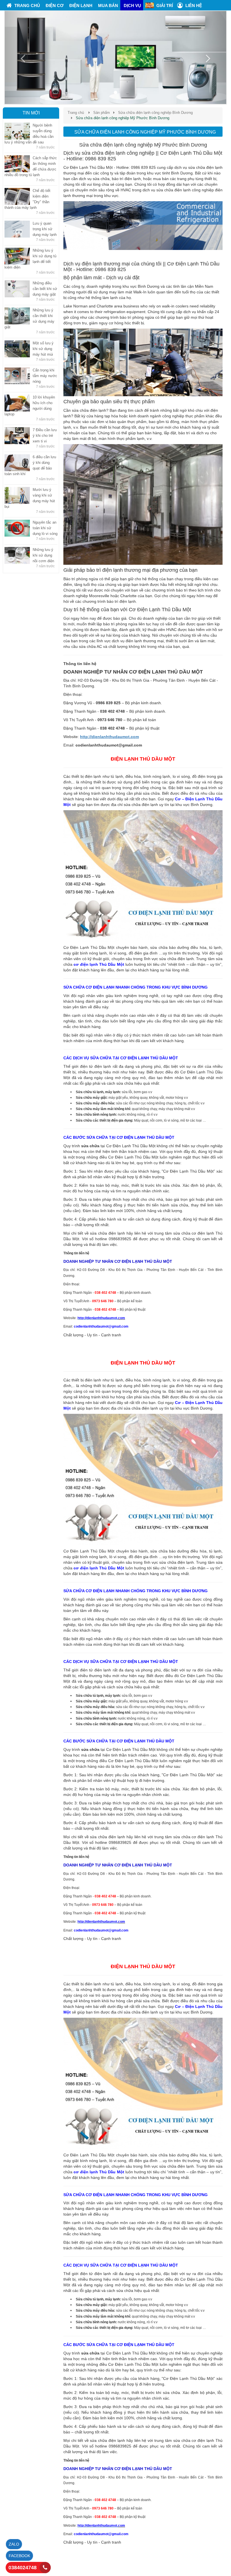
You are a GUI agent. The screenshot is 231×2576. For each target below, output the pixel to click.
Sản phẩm (102, 113)
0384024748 (23, 2568)
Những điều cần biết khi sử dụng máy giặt (45, 289)
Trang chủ (76, 113)
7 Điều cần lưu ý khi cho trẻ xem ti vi (45, 436)
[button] (21, 57)
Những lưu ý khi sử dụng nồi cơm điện (43, 555)
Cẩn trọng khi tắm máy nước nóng (45, 376)
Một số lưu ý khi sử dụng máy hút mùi (43, 349)
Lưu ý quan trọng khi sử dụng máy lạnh (45, 229)
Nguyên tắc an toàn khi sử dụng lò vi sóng (45, 528)
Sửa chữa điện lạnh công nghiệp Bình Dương (155, 113)
